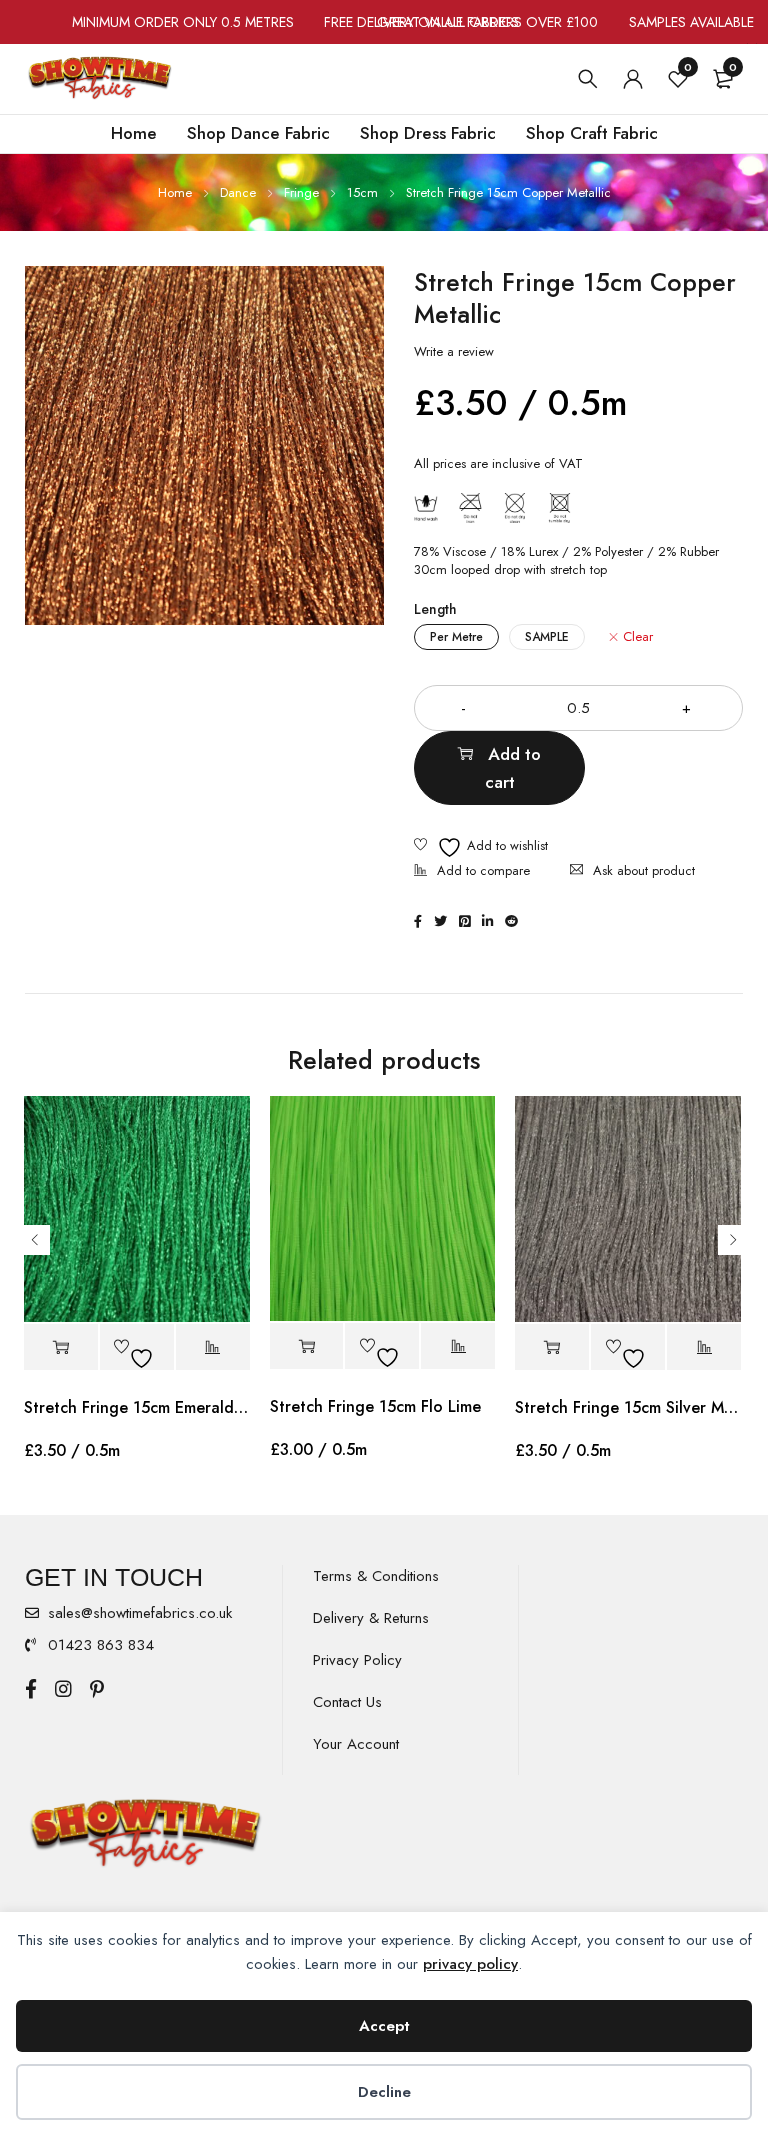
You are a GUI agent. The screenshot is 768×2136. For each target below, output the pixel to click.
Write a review (454, 352)
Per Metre (456, 637)
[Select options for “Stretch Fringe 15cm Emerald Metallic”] (61, 1347)
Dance (238, 192)
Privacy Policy (357, 1660)
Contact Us (347, 1702)
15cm (362, 192)
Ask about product (644, 870)
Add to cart (513, 768)
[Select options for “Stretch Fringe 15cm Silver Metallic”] (552, 1347)
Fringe (301, 192)
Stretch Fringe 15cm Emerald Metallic (137, 1407)
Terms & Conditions (376, 1576)
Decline (384, 2092)
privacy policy (470, 1964)
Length (435, 609)
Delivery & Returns (371, 1618)
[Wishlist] (481, 847)
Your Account (356, 1744)
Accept (384, 2026)
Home (175, 192)
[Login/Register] (633, 79)
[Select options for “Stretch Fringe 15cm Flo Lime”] (307, 1346)
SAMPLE (547, 637)
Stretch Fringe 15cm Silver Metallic (628, 1407)
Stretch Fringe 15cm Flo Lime (375, 1406)
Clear (638, 637)
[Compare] (472, 872)
